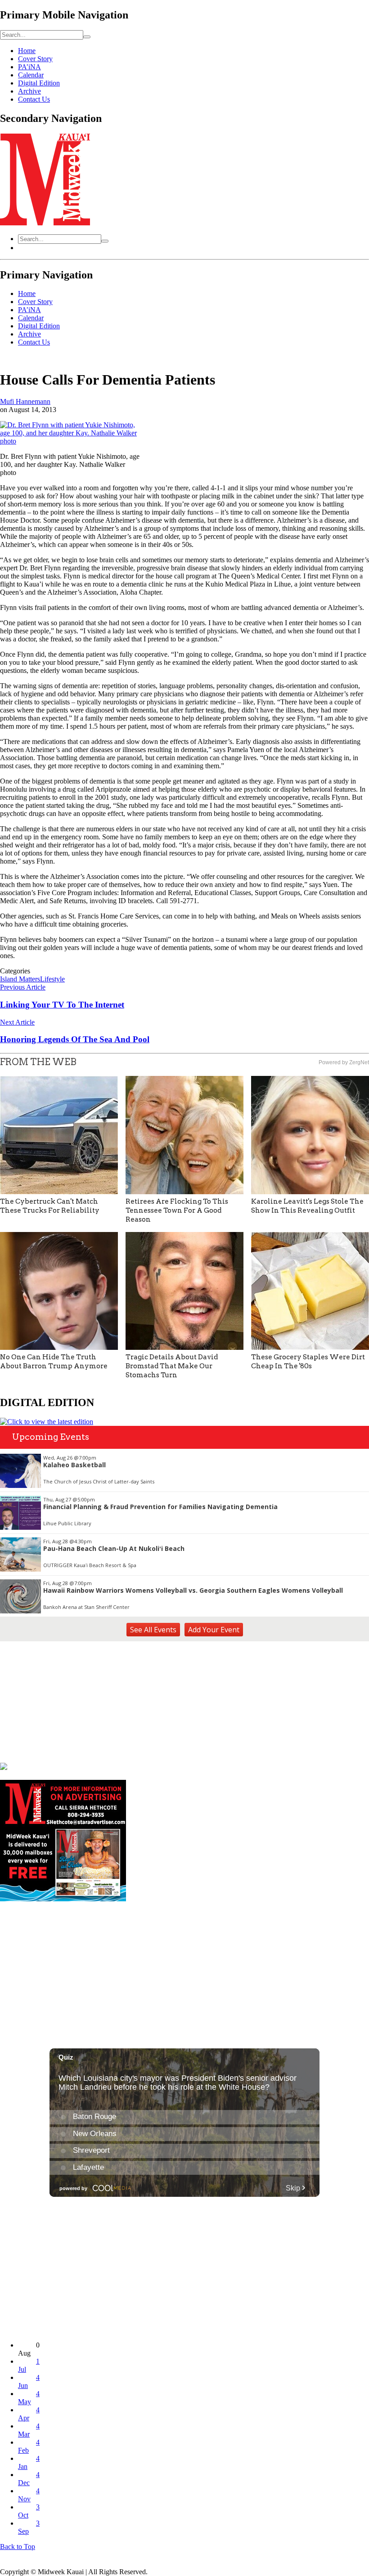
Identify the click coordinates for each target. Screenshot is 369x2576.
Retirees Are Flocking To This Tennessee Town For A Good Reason (177, 1210)
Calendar (31, 75)
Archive (29, 91)
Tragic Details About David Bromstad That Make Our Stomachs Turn (172, 1366)
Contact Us (34, 99)
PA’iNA (29, 67)
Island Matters (20, 979)
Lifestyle (52, 979)
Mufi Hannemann (25, 401)
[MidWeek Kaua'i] (45, 223)
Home (27, 51)
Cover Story (35, 59)
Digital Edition (39, 83)
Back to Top (18, 2547)
